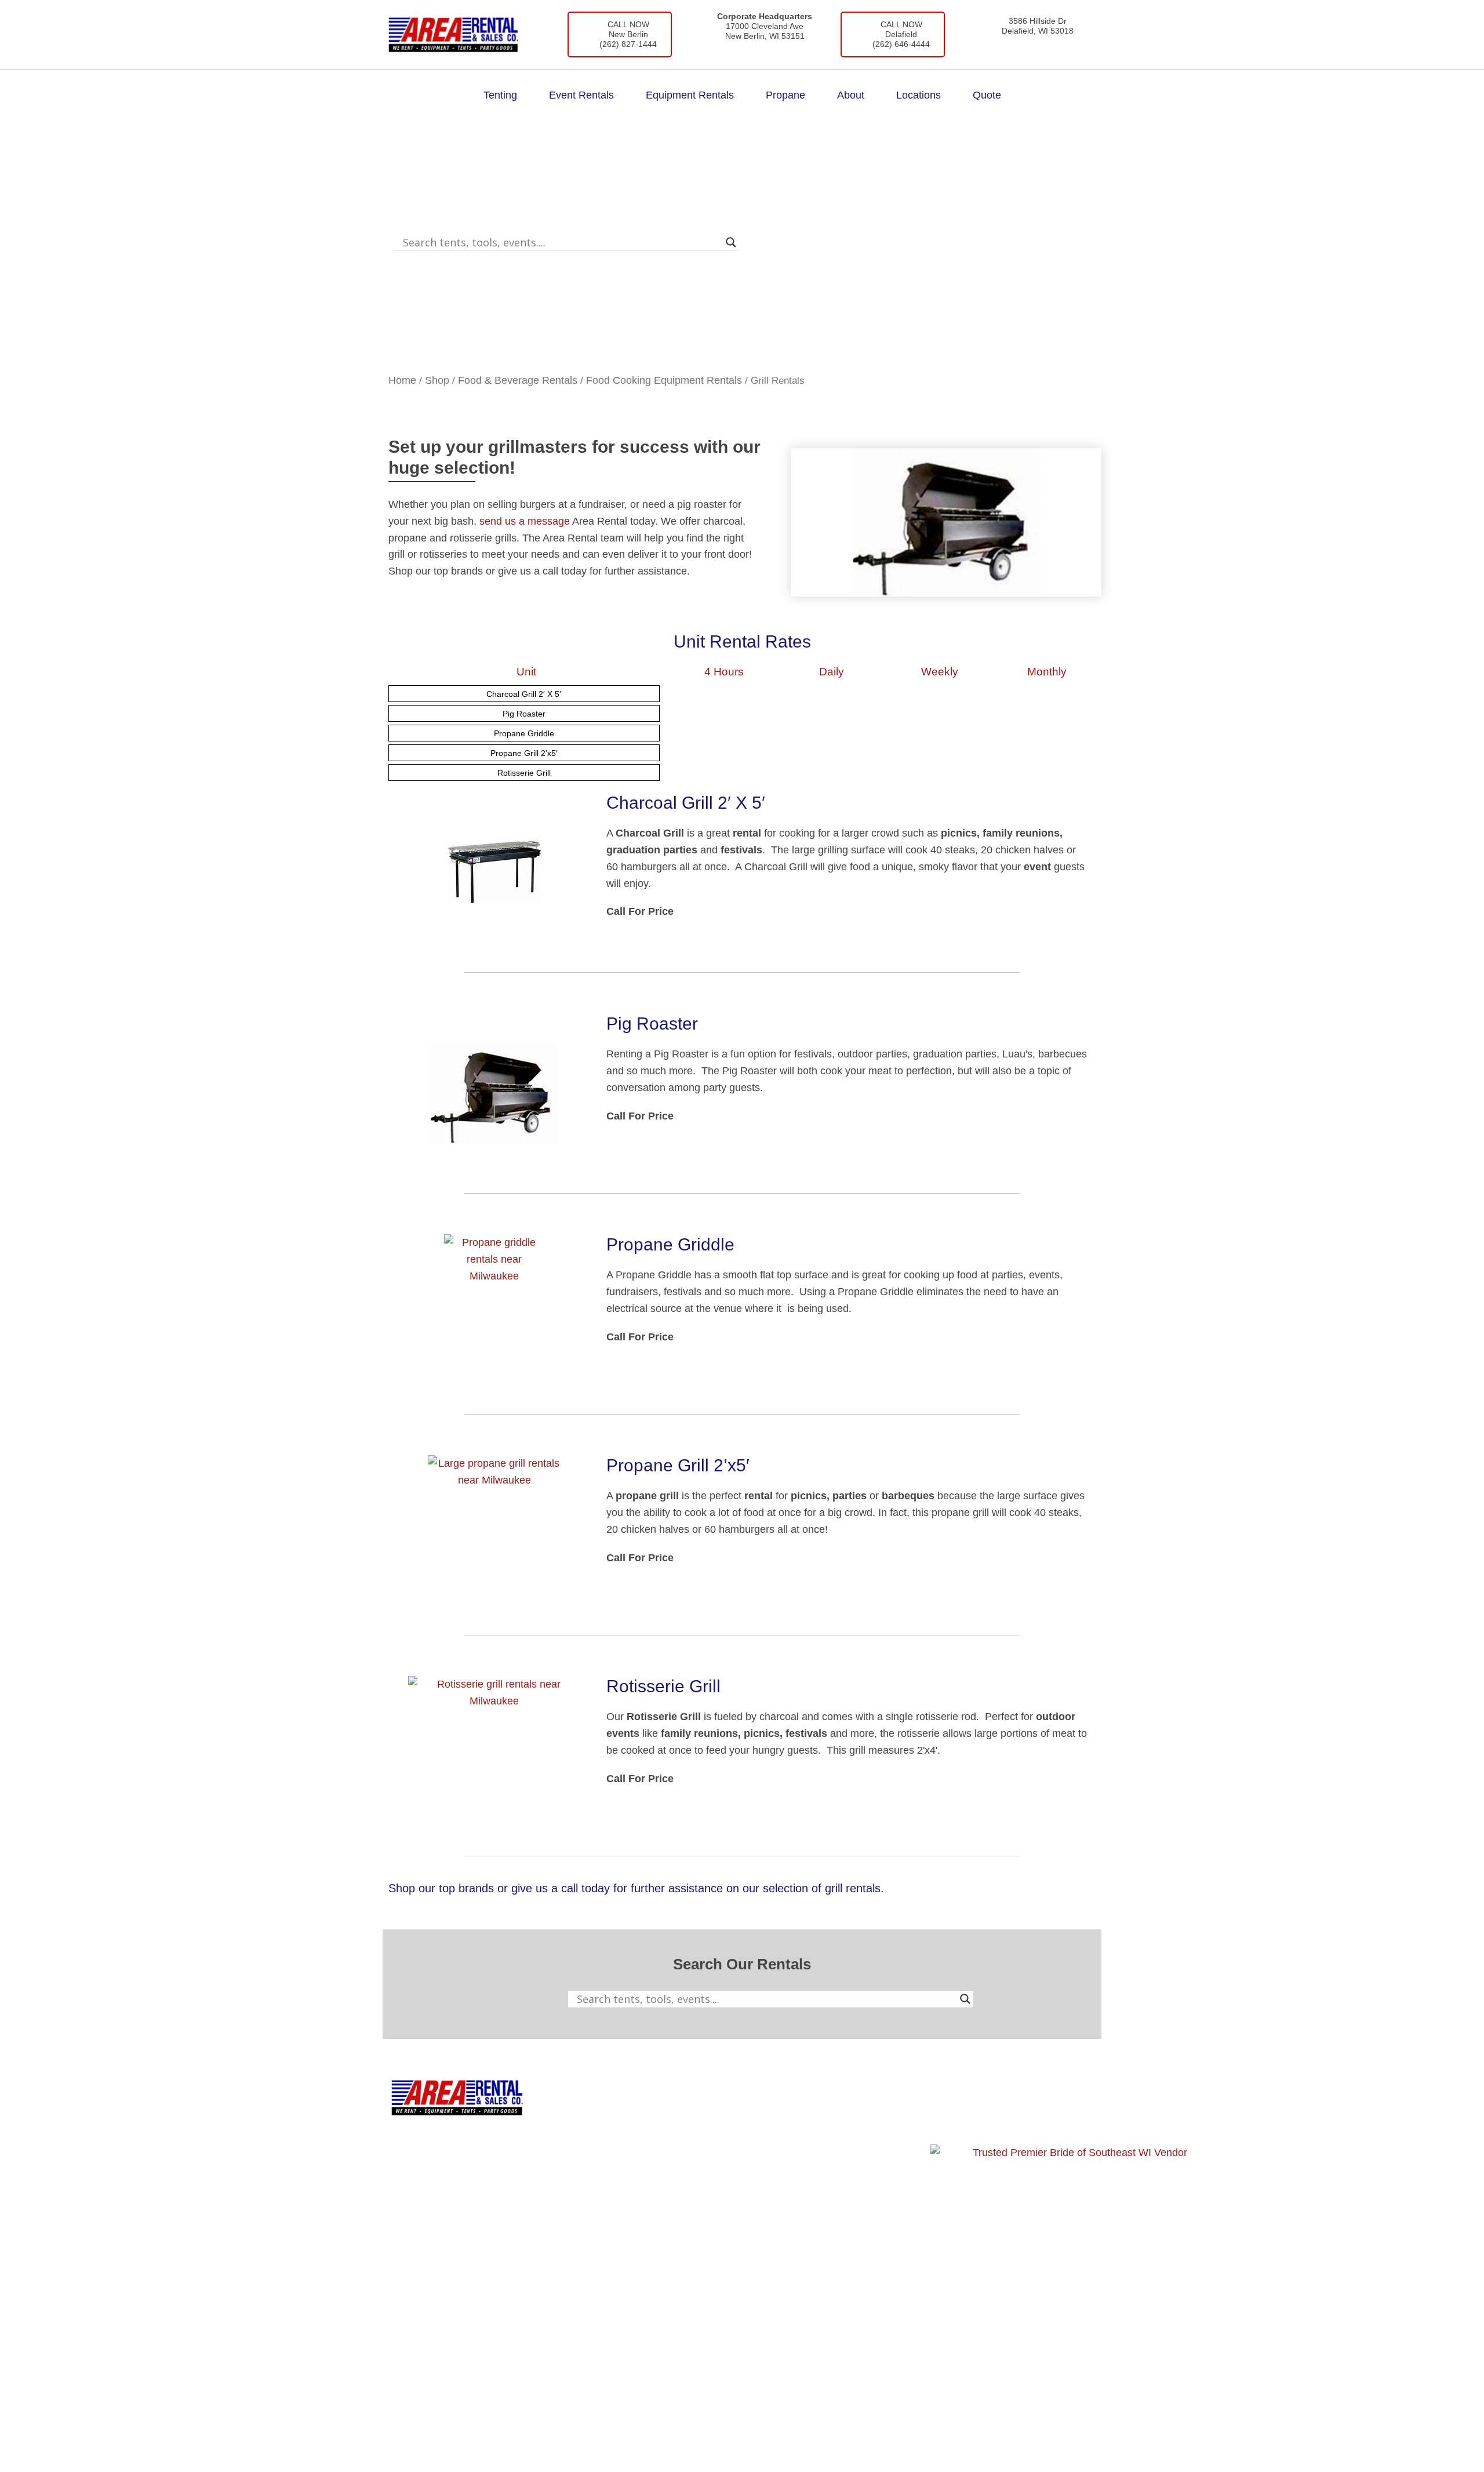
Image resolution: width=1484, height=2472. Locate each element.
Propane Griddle (524, 733)
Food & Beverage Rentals (518, 380)
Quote (987, 95)
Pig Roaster (524, 714)
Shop (437, 380)
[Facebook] (945, 2118)
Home (402, 380)
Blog (790, 2137)
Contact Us (805, 2162)
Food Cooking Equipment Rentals (664, 380)
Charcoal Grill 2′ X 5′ (524, 694)
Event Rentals (581, 95)
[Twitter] (1012, 2118)
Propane (785, 95)
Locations (919, 95)
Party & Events (663, 2162)
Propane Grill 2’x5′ (524, 753)
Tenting (500, 95)
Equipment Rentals (690, 95)
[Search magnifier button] (731, 242)
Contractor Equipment (679, 2137)
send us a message (525, 521)
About (851, 95)
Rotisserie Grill (524, 773)
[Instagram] (979, 2118)
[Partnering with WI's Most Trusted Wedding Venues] (1075, 2289)
